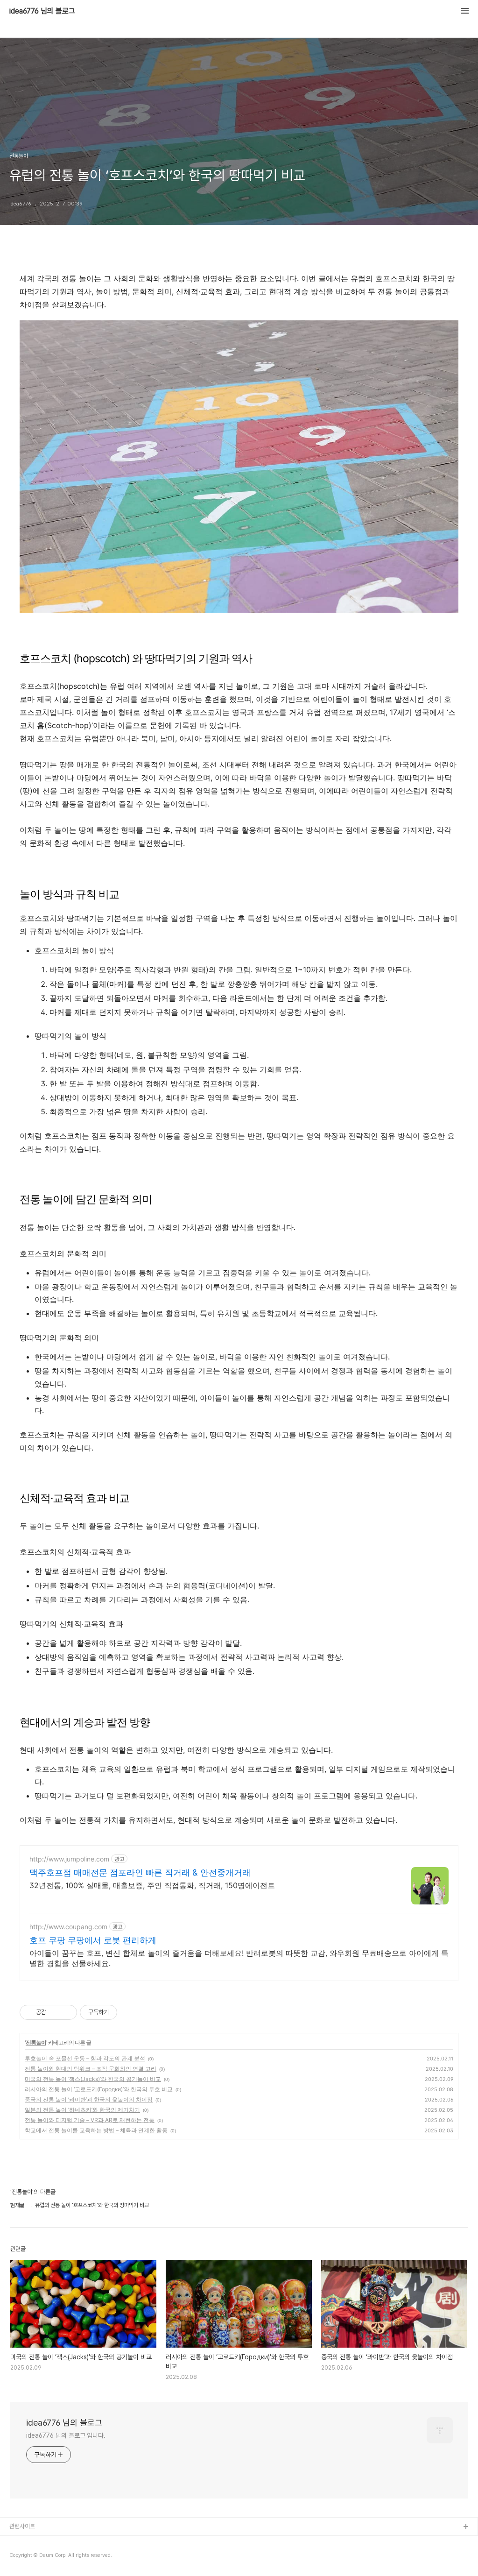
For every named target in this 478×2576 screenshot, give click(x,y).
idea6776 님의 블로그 (42, 11)
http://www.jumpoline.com (69, 1859)
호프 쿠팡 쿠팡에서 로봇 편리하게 (93, 1940)
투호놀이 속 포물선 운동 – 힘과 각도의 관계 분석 (85, 2058)
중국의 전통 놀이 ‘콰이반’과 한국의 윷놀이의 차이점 (89, 2099)
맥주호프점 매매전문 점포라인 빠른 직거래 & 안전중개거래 (140, 1872)
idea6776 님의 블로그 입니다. (66, 2435)
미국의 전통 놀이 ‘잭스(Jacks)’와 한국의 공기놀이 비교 (93, 2079)
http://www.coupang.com (68, 1927)
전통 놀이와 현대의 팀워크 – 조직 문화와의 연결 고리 (91, 2069)
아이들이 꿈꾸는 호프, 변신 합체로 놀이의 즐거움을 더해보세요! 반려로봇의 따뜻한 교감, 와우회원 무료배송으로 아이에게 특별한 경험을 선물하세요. (239, 1958)
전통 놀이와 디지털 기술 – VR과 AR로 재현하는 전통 (90, 2120)
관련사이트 (22, 2526)
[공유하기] (55, 2012)
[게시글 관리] (67, 2012)
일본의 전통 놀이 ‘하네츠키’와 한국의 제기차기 (82, 2110)
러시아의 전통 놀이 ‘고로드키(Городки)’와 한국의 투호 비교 (99, 2089)
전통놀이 (36, 2042)
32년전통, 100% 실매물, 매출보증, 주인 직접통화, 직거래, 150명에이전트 (152, 1885)
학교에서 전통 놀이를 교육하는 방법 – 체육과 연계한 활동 (96, 2130)
